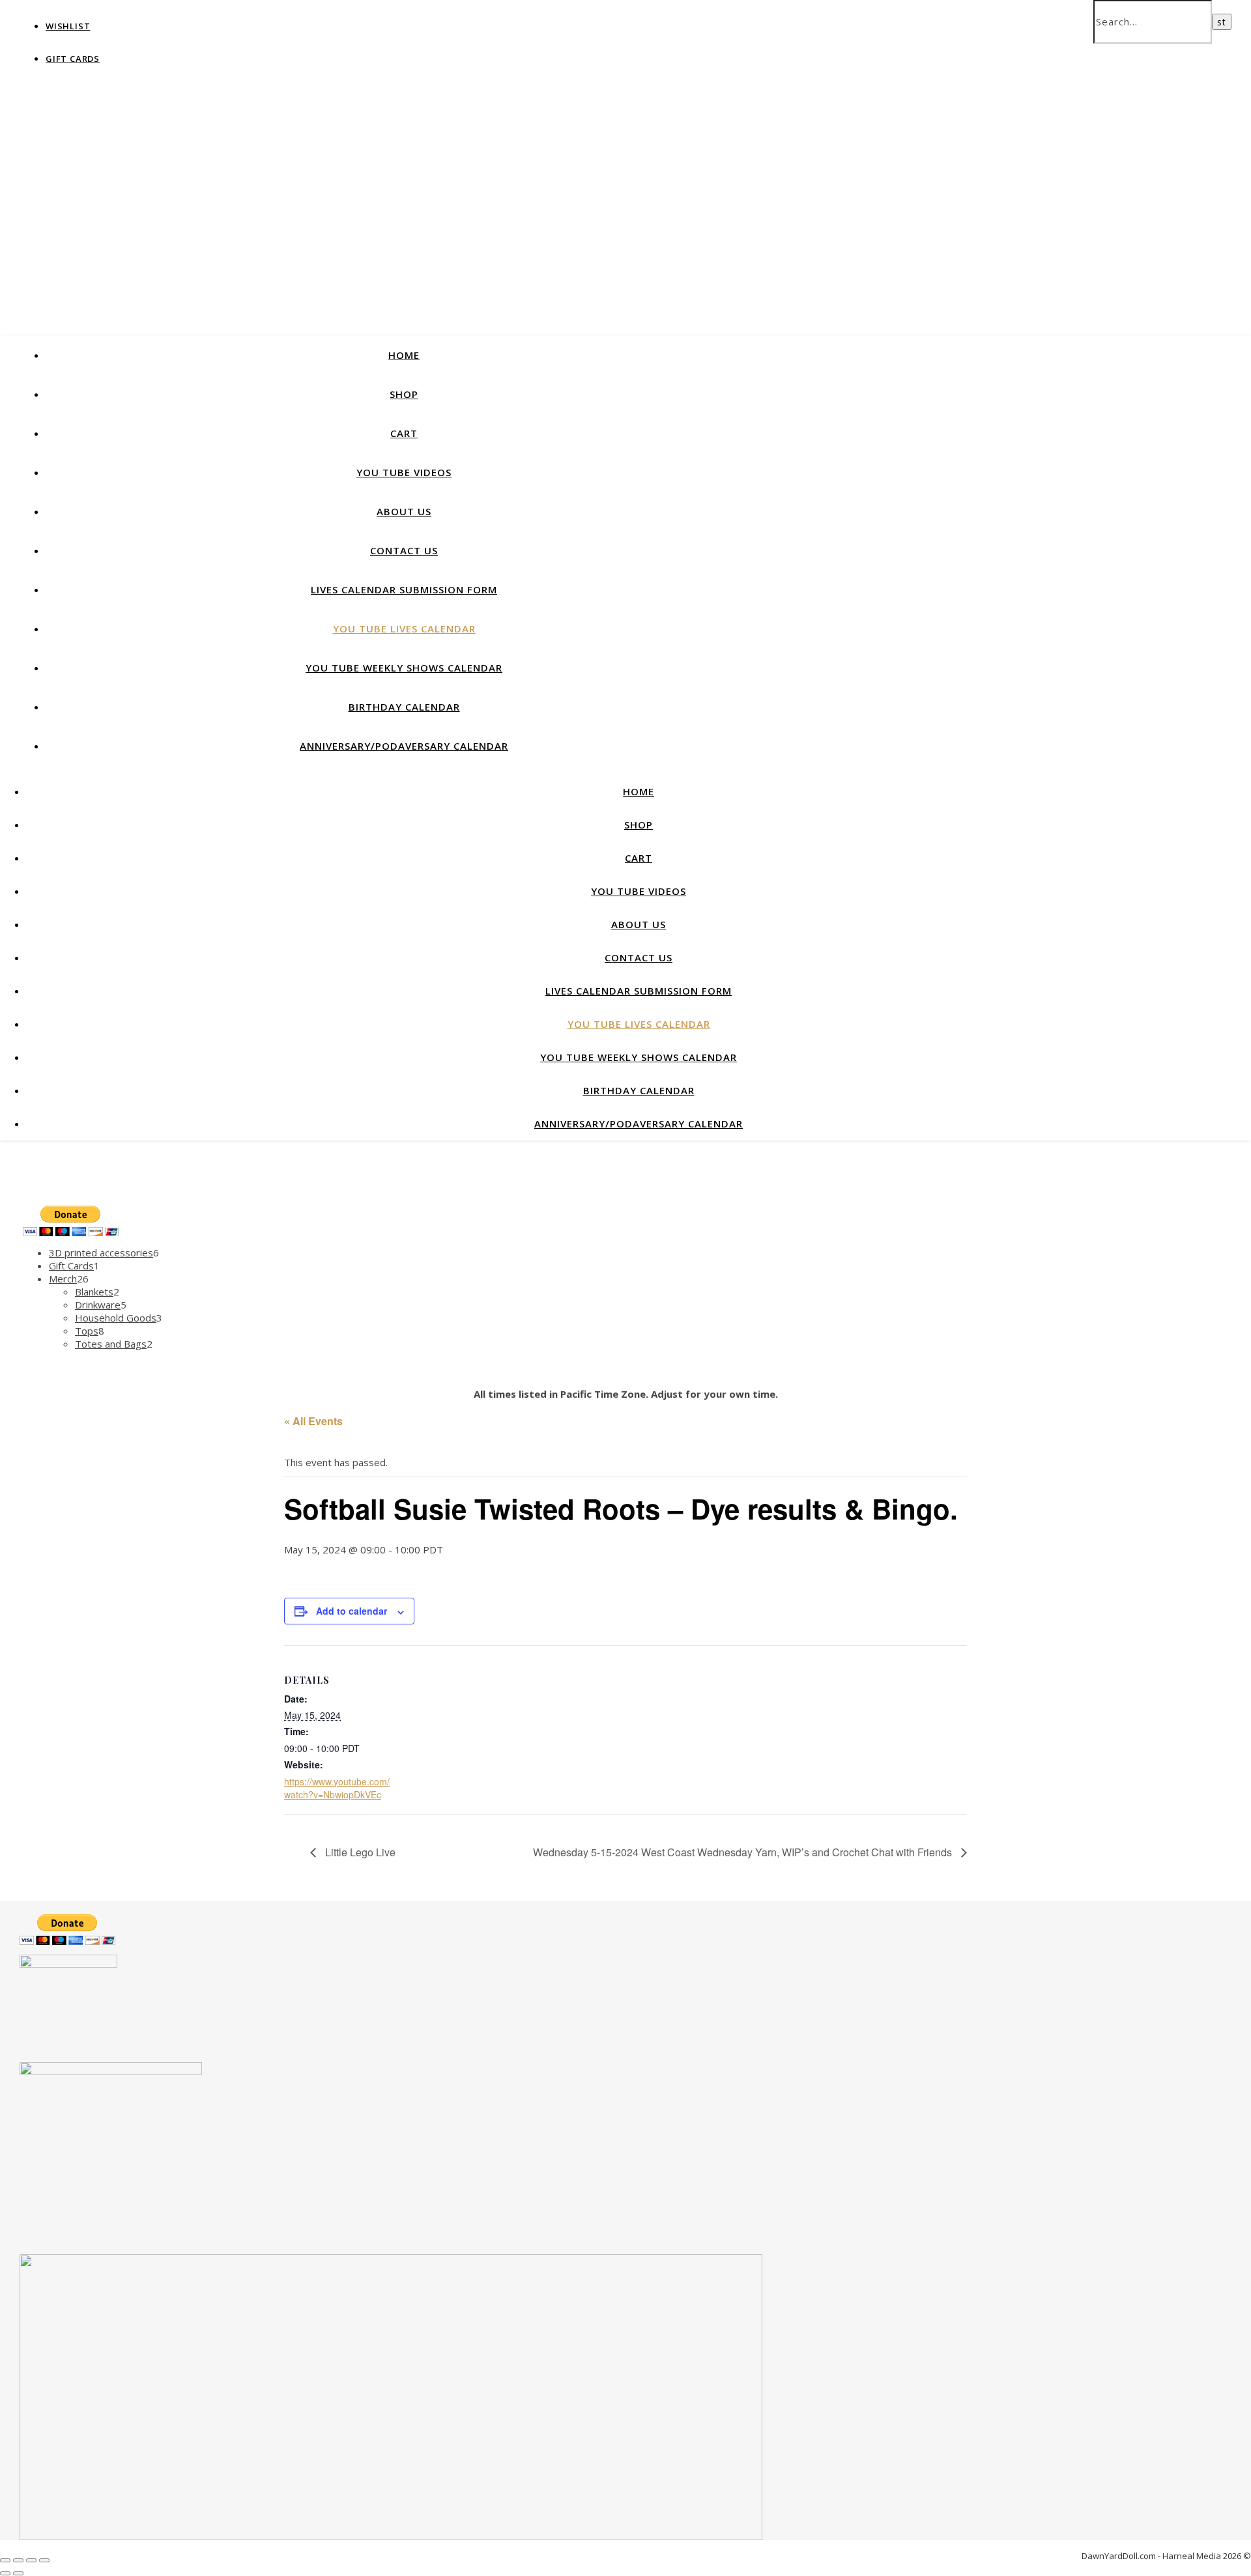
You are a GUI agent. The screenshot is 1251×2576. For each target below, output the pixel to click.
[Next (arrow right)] (18, 2573)
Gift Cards (73, 59)
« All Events (313, 1421)
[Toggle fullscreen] (18, 2560)
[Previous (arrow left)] (5, 2573)
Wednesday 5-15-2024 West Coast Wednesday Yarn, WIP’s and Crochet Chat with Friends (744, 1852)
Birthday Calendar (404, 707)
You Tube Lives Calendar (404, 629)
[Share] (31, 2560)
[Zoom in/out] (5, 2560)
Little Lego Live (359, 1852)
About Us (404, 511)
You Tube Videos (404, 472)
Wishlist (68, 26)
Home (404, 355)
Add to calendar (352, 1611)
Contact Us (404, 550)
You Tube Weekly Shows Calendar (404, 668)
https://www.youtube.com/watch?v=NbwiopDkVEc (337, 1788)
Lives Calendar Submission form (404, 589)
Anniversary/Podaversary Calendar (404, 746)
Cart (404, 433)
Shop (404, 394)
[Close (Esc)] (44, 2560)
